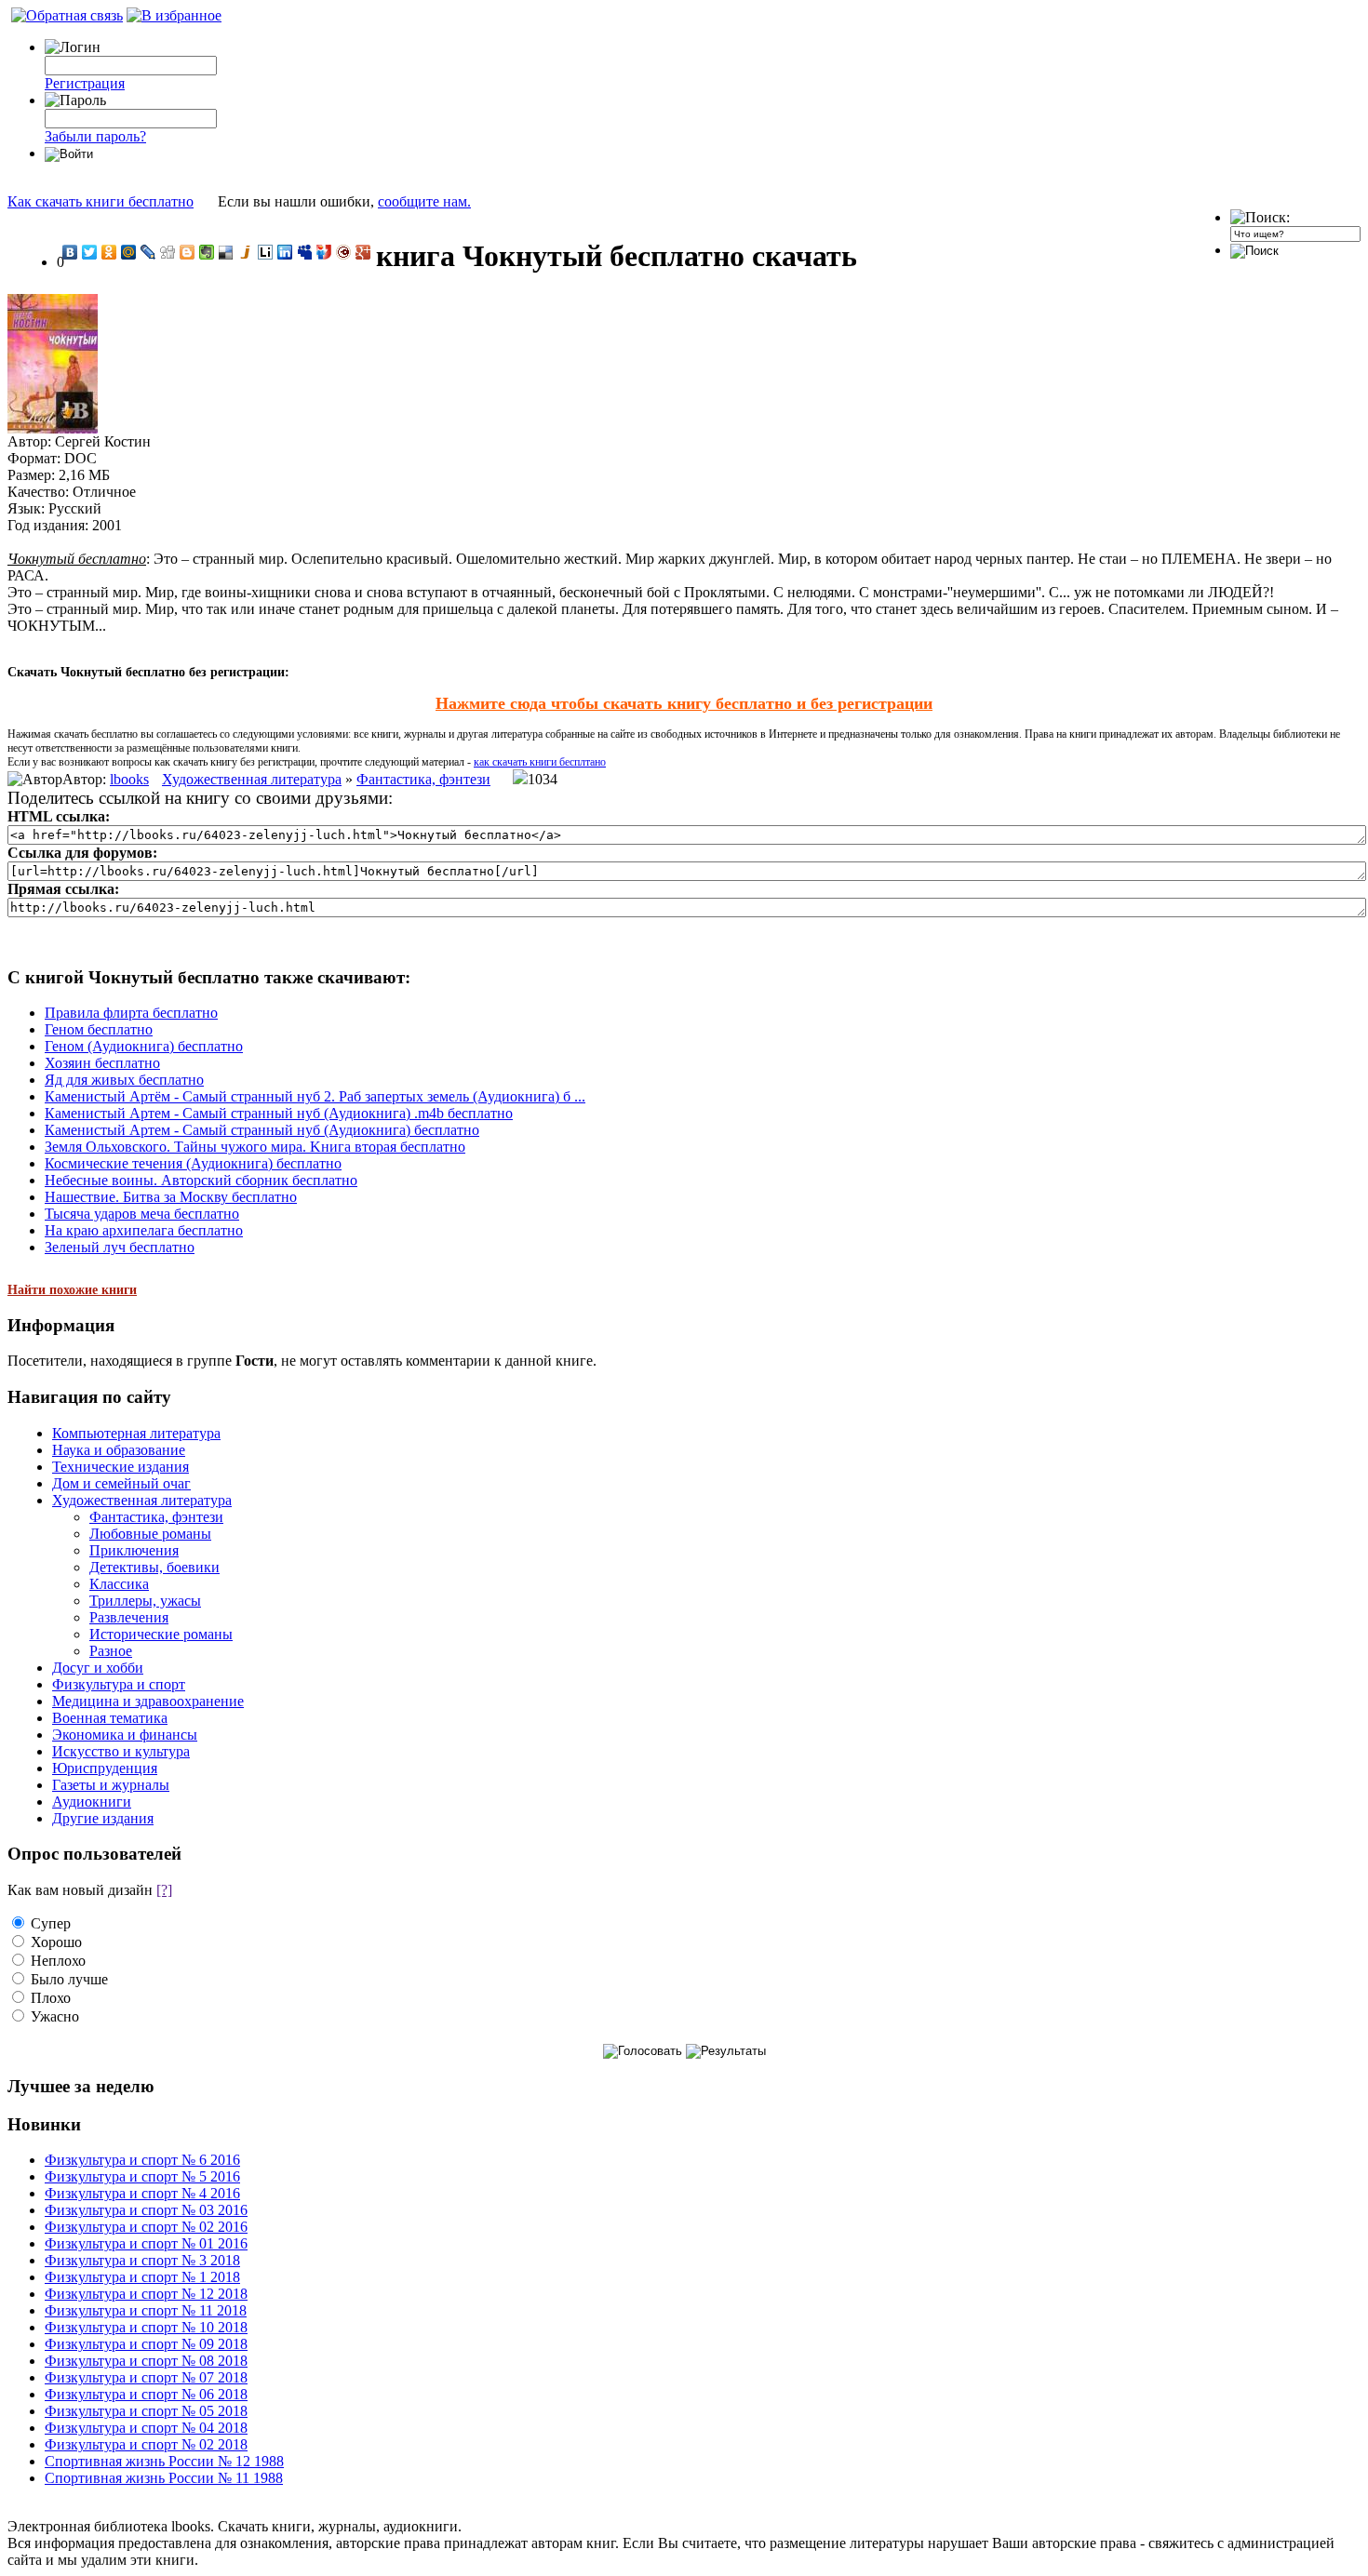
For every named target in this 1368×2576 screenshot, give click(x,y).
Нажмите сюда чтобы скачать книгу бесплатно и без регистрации (684, 703)
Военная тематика (110, 1718)
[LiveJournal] (148, 252)
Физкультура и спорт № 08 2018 (146, 2361)
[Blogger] (188, 252)
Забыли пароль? (95, 136)
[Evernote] (207, 252)
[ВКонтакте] (70, 252)
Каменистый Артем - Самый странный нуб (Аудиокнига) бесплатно (262, 1130)
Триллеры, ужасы (145, 1601)
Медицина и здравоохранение (148, 1701)
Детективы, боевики (154, 1567)
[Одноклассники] (109, 252)
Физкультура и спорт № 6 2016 (142, 2160)
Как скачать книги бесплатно (101, 201)
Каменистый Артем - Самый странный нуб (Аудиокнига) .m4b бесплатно (279, 1113)
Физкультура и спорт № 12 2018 (146, 2294)
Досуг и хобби (98, 1668)
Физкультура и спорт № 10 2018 (146, 2327)
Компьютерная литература (136, 1433)
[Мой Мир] (129, 252)
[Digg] (168, 252)
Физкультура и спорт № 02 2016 (146, 2227)
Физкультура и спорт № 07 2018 (146, 2377)
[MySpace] (305, 252)
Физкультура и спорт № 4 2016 (142, 2193)
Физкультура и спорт (119, 1684)
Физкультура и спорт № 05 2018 (146, 2411)
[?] (164, 1890)
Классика (119, 1584)
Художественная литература (252, 779)
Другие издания (103, 1818)
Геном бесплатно (99, 1029)
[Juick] (246, 252)
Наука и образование (119, 1450)
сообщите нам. (424, 201)
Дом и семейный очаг (121, 1483)
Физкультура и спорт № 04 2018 (146, 2428)
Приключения (134, 1550)
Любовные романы (150, 1534)
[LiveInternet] (266, 252)
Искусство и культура (121, 1751)
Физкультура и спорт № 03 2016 (146, 2210)
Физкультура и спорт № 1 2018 (142, 2277)
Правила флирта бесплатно (131, 1013)
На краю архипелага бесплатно (144, 1230)
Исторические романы (161, 1634)
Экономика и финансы (125, 1735)
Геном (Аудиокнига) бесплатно (144, 1046)
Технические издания (121, 1467)
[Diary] (344, 252)
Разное (111, 1651)
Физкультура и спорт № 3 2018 (142, 2260)
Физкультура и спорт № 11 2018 (146, 2310)
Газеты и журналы (111, 1785)
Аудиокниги (92, 1802)
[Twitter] (90, 252)
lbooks (129, 779)
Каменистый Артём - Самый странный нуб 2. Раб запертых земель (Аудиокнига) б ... (315, 1096)
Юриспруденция (105, 1768)
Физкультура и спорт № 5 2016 (142, 2176)
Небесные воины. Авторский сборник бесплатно (201, 1180)
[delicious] (227, 252)
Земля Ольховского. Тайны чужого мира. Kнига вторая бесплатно (255, 1147)
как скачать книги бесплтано (540, 762)
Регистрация (85, 83)
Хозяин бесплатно (102, 1063)
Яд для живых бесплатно (124, 1080)
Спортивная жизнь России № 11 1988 (164, 2478)
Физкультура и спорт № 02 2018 (146, 2444)
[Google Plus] (363, 252)
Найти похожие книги (72, 1290)
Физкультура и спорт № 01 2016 (146, 2243)
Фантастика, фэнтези (423, 779)
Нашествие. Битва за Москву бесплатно (171, 1197)
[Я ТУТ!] (324, 252)
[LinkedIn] (285, 252)
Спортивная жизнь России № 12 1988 (164, 2461)
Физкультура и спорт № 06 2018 (146, 2394)
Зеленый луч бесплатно (120, 1247)
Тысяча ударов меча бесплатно (142, 1214)
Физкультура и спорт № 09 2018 (146, 2344)
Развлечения (129, 1617)
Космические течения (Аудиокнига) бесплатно (193, 1163)
